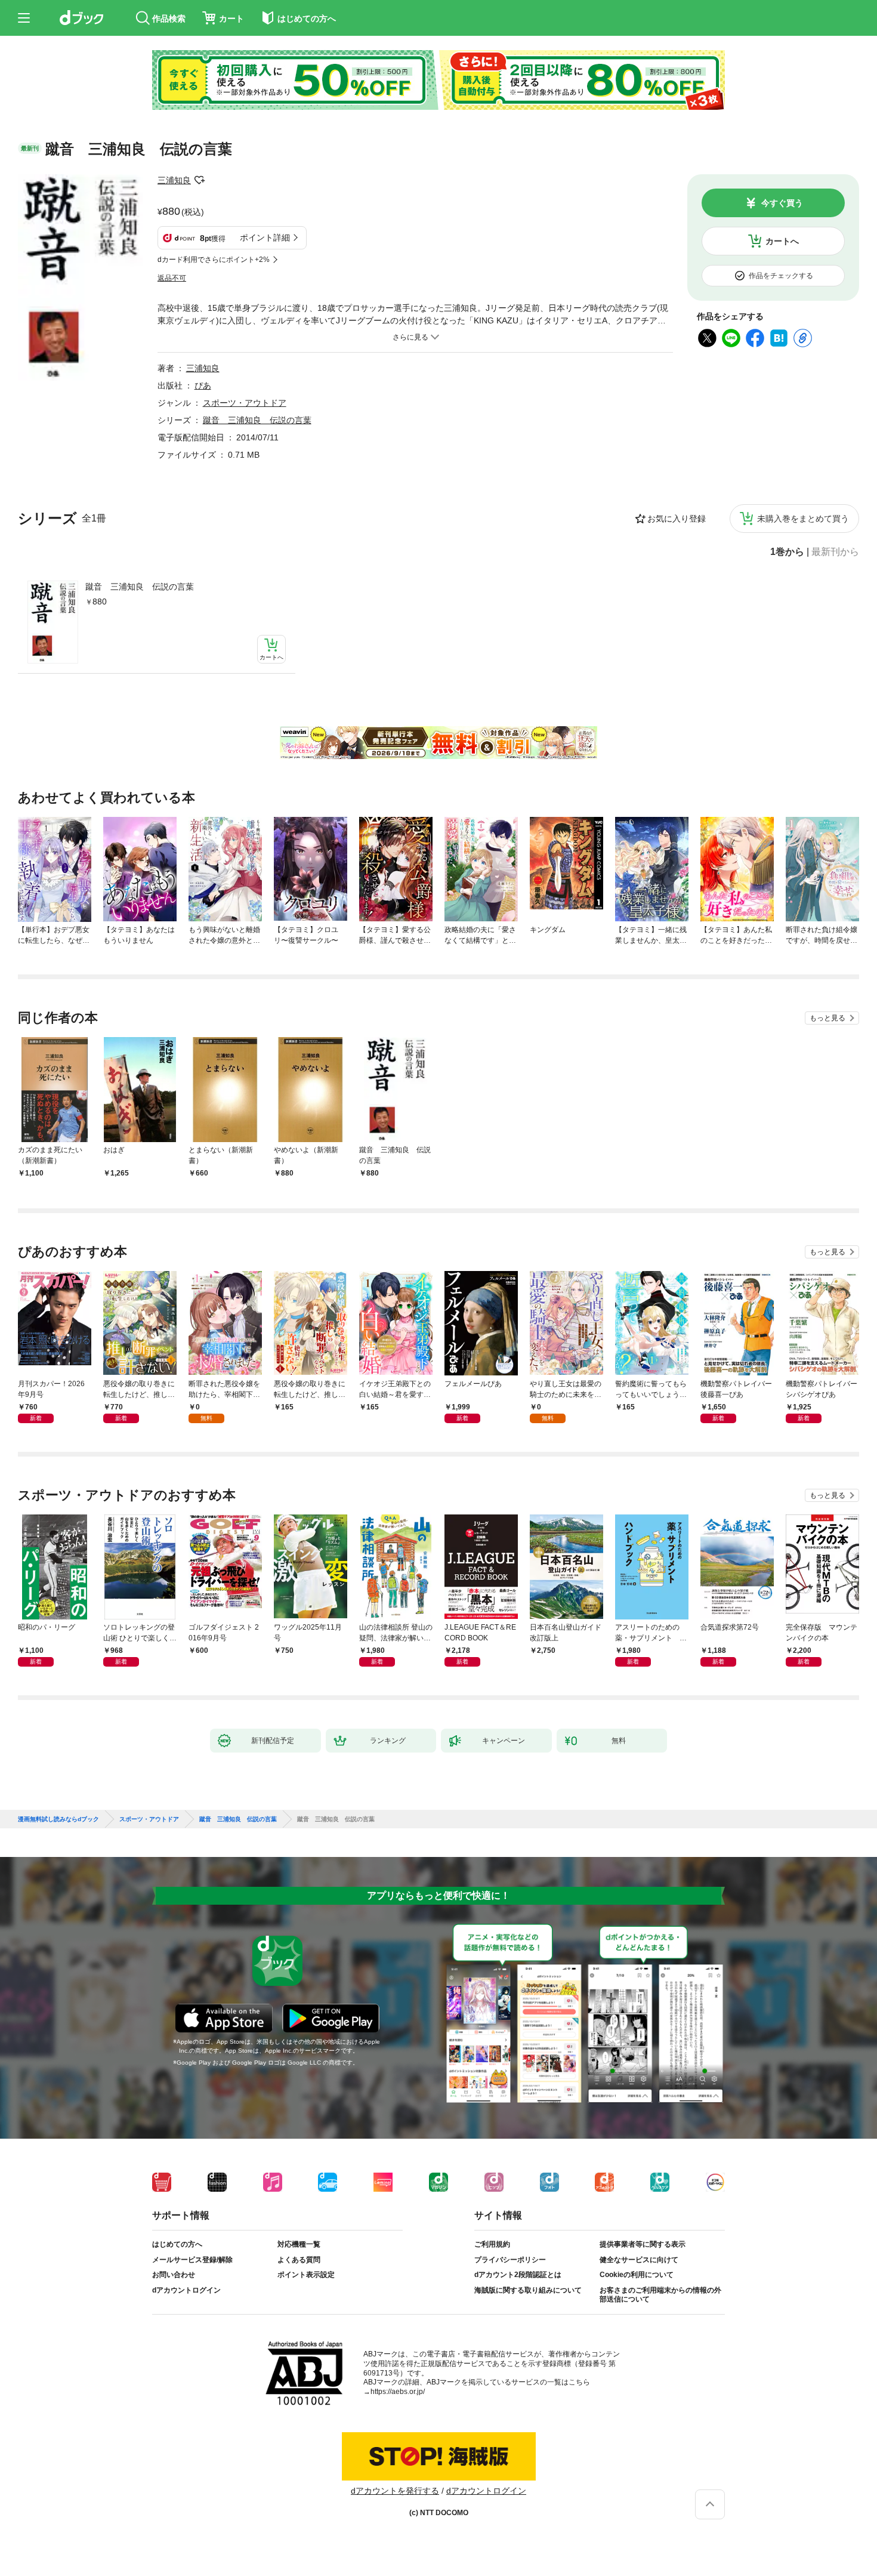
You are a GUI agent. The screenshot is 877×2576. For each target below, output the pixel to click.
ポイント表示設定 (306, 2275)
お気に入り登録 (677, 519)
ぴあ (203, 385)
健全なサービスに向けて (639, 2260)
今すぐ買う (782, 203)
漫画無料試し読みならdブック (58, 1819)
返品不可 (172, 278)
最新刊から (835, 552)
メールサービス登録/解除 (192, 2260)
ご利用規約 (492, 2244)
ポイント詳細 (265, 237)
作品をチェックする (781, 276)
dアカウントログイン (186, 2290)
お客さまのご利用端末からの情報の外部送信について (660, 2295)
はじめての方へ (177, 2244)
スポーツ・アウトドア (245, 403)
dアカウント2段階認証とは (518, 2275)
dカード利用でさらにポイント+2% (214, 260)
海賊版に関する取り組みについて (528, 2290)
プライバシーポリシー (510, 2260)
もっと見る (827, 1018)
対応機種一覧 (299, 2244)
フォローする (199, 180)
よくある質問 (299, 2260)
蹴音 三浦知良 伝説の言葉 (140, 587)
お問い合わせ (174, 2275)
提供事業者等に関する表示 (643, 2244)
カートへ (782, 241)
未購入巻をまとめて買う (803, 519)
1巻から (787, 552)
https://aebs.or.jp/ (398, 2392)
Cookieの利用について (637, 2275)
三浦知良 (174, 180)
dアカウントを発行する (395, 2491)
